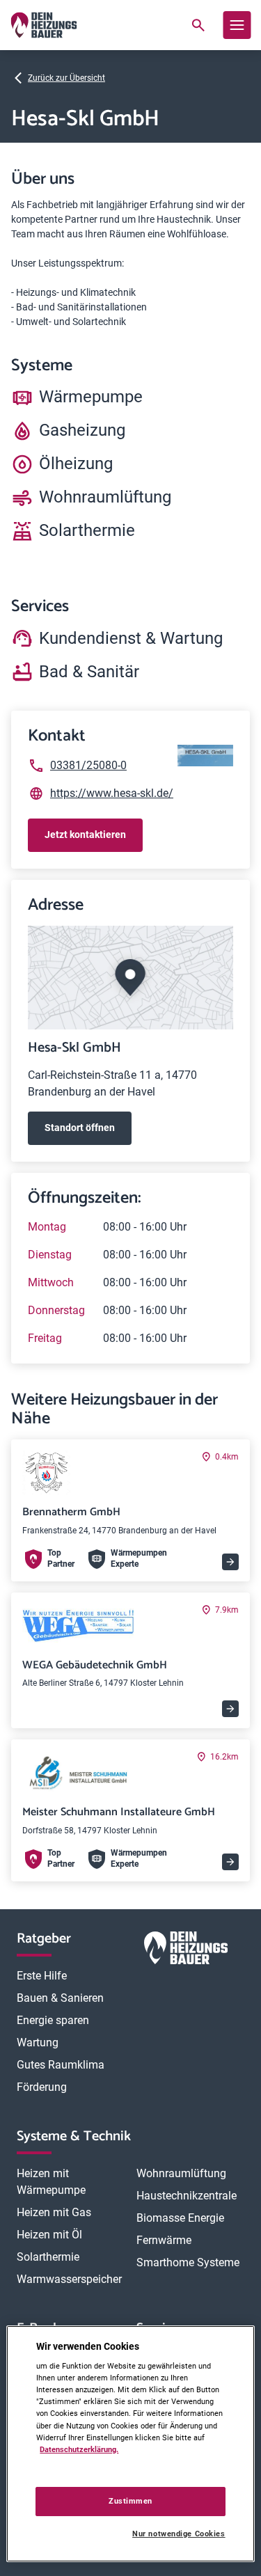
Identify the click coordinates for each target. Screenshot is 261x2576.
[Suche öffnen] (198, 25)
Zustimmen (130, 2501)
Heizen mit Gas (54, 2212)
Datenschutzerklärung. (79, 2449)
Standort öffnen (80, 1128)
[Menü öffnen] (237, 25)
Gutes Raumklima (61, 2065)
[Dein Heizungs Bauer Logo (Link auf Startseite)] (43, 25)
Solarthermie (48, 2257)
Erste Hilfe (42, 1976)
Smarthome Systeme (188, 2262)
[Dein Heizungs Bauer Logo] (186, 1951)
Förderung (42, 2087)
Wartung (38, 2042)
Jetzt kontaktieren (85, 835)
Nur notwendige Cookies (179, 2534)
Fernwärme (164, 2240)
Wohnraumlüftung (181, 2173)
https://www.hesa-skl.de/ (112, 793)
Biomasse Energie (180, 2218)
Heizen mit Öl (49, 2235)
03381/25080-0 (88, 765)
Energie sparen (53, 2020)
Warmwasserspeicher (69, 2279)
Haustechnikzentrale (187, 2196)
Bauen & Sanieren (60, 1998)
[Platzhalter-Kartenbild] (130, 978)
